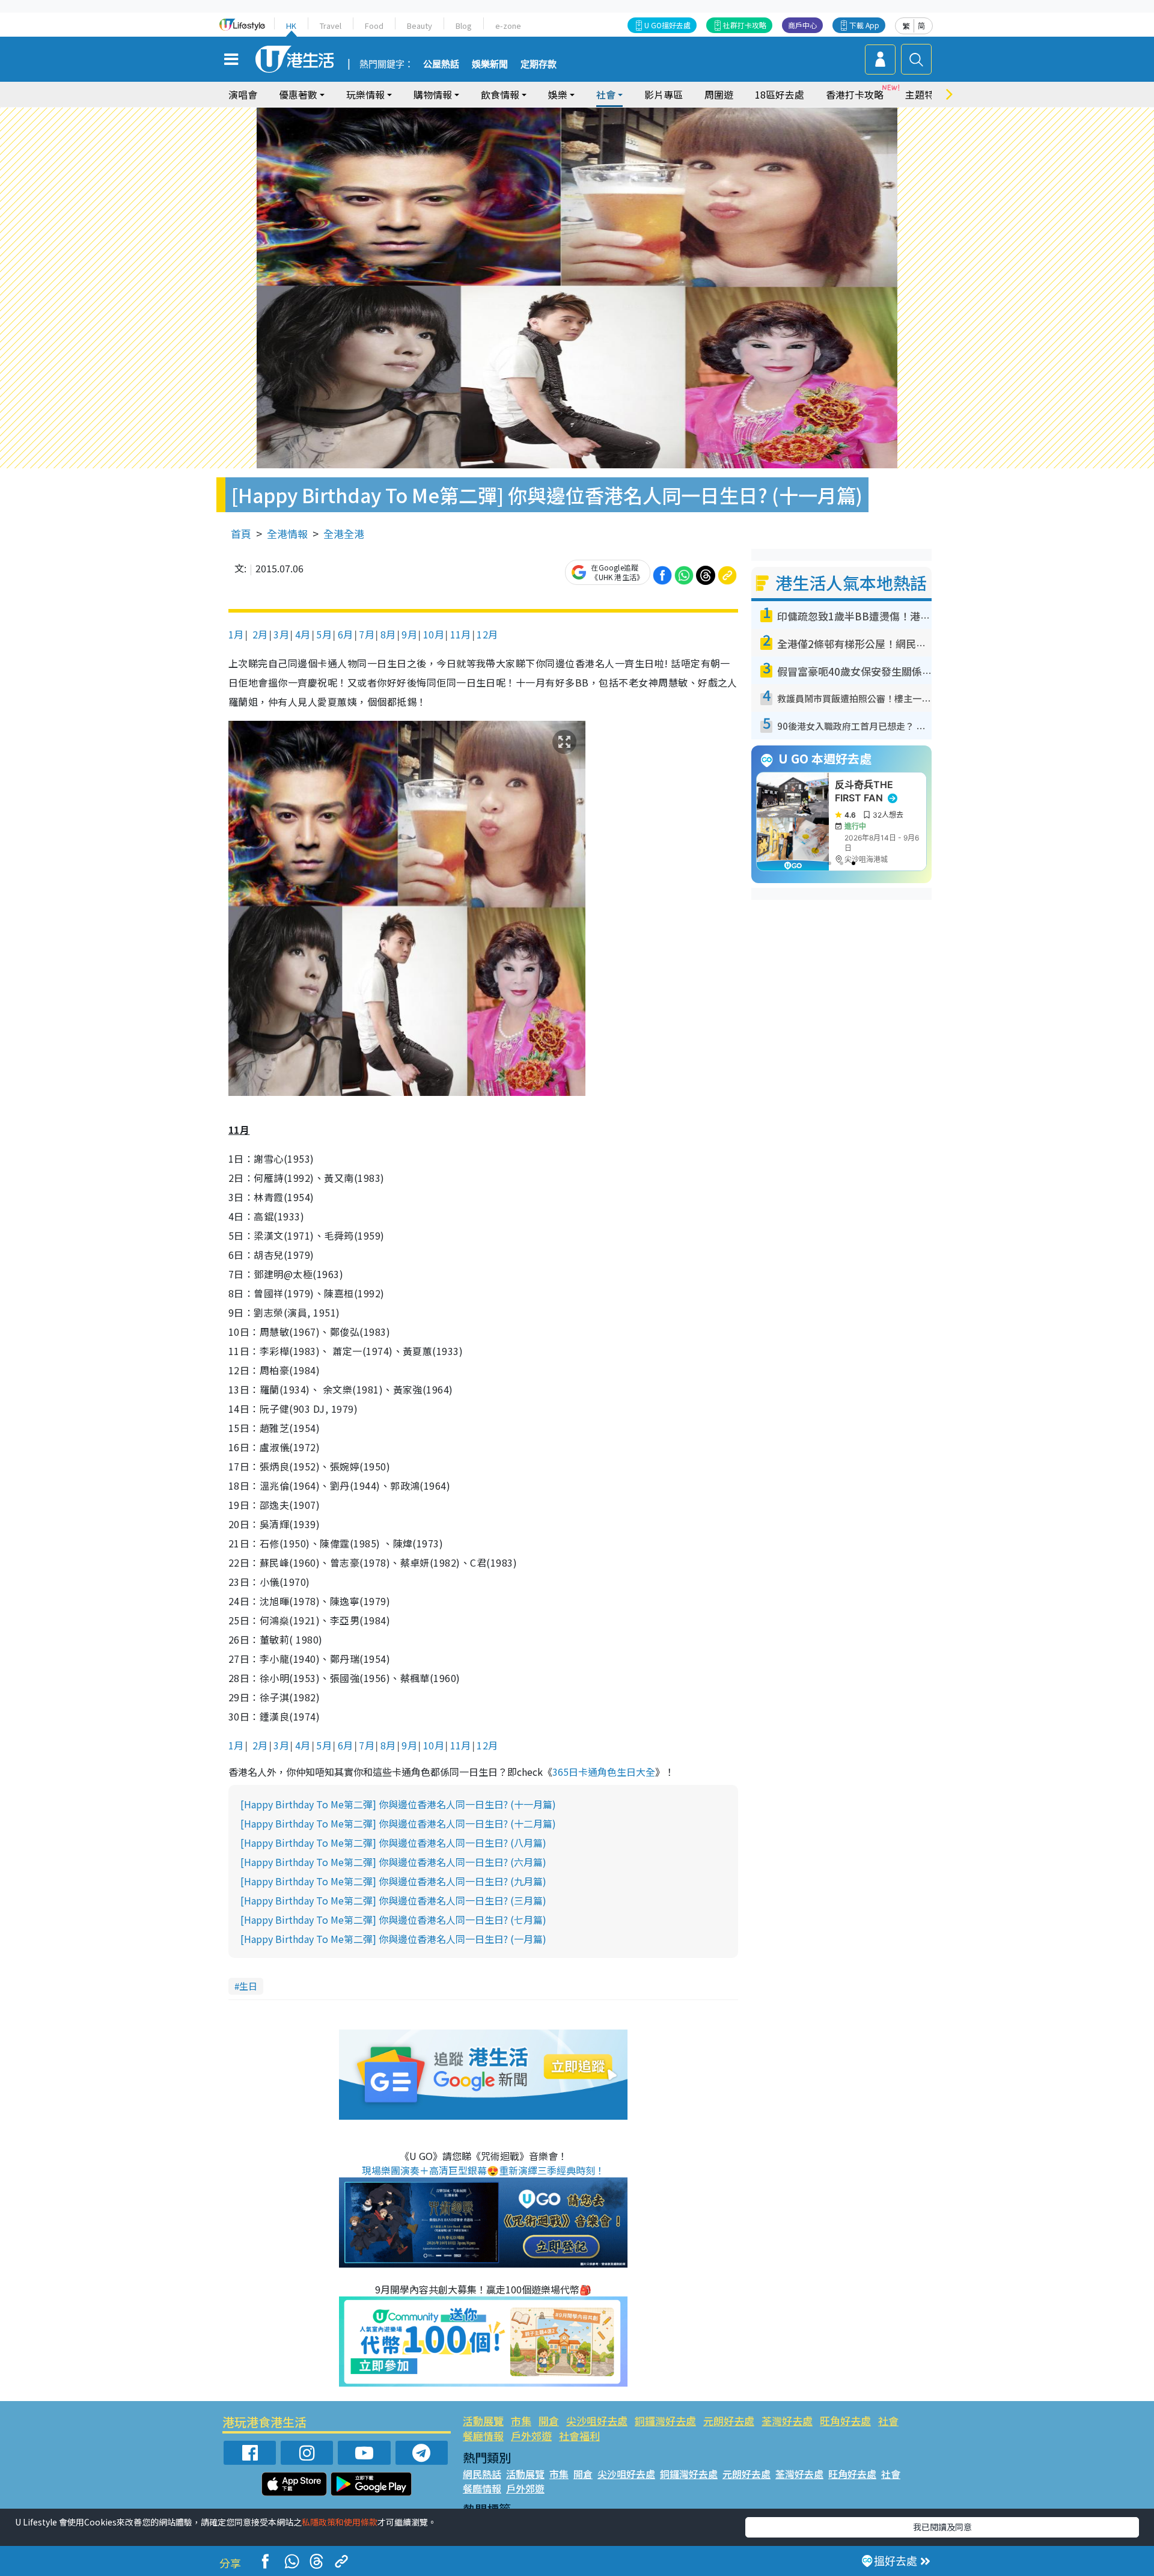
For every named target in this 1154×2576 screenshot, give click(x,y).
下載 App (864, 25)
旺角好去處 (845, 2421)
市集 (521, 2421)
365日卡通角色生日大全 (604, 1772)
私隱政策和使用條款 (340, 2522)
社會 (888, 2421)
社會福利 (579, 2436)
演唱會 (243, 94)
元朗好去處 (729, 2421)
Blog (464, 26)
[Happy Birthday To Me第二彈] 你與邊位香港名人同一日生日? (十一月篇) (398, 1804)
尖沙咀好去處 (597, 2421)
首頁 (241, 534)
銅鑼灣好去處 (665, 2421)
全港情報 (287, 534)
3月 (281, 634)
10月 (434, 634)
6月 (346, 634)
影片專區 (664, 94)
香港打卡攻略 (855, 94)
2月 (258, 634)
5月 (324, 634)
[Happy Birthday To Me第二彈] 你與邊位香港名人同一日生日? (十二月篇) (398, 1823)
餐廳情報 (483, 2436)
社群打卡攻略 (745, 25)
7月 (367, 634)
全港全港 (344, 534)
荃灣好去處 (787, 2421)
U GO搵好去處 (667, 25)
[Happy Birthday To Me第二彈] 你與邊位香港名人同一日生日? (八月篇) (393, 1843)
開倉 (549, 2421)
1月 (236, 634)
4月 (303, 634)
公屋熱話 (441, 64)
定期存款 (539, 64)
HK (291, 26)
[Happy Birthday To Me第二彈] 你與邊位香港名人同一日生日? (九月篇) (393, 1881)
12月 (487, 634)
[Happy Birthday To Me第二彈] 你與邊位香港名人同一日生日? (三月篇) (393, 1900)
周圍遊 (719, 94)
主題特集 (924, 94)
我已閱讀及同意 (942, 2527)
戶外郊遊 (531, 2436)
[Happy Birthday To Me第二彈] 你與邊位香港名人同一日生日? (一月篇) (393, 1939)
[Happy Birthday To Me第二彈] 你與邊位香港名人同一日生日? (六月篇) (393, 1862)
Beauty (420, 26)
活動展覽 (483, 2421)
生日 (248, 1986)
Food (374, 26)
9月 (409, 634)
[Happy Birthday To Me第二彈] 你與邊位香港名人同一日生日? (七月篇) (393, 1920)
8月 (388, 634)
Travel (331, 26)
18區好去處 (780, 94)
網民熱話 (482, 2474)
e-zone (508, 26)
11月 (461, 634)
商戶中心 (802, 25)
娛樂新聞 (490, 64)
